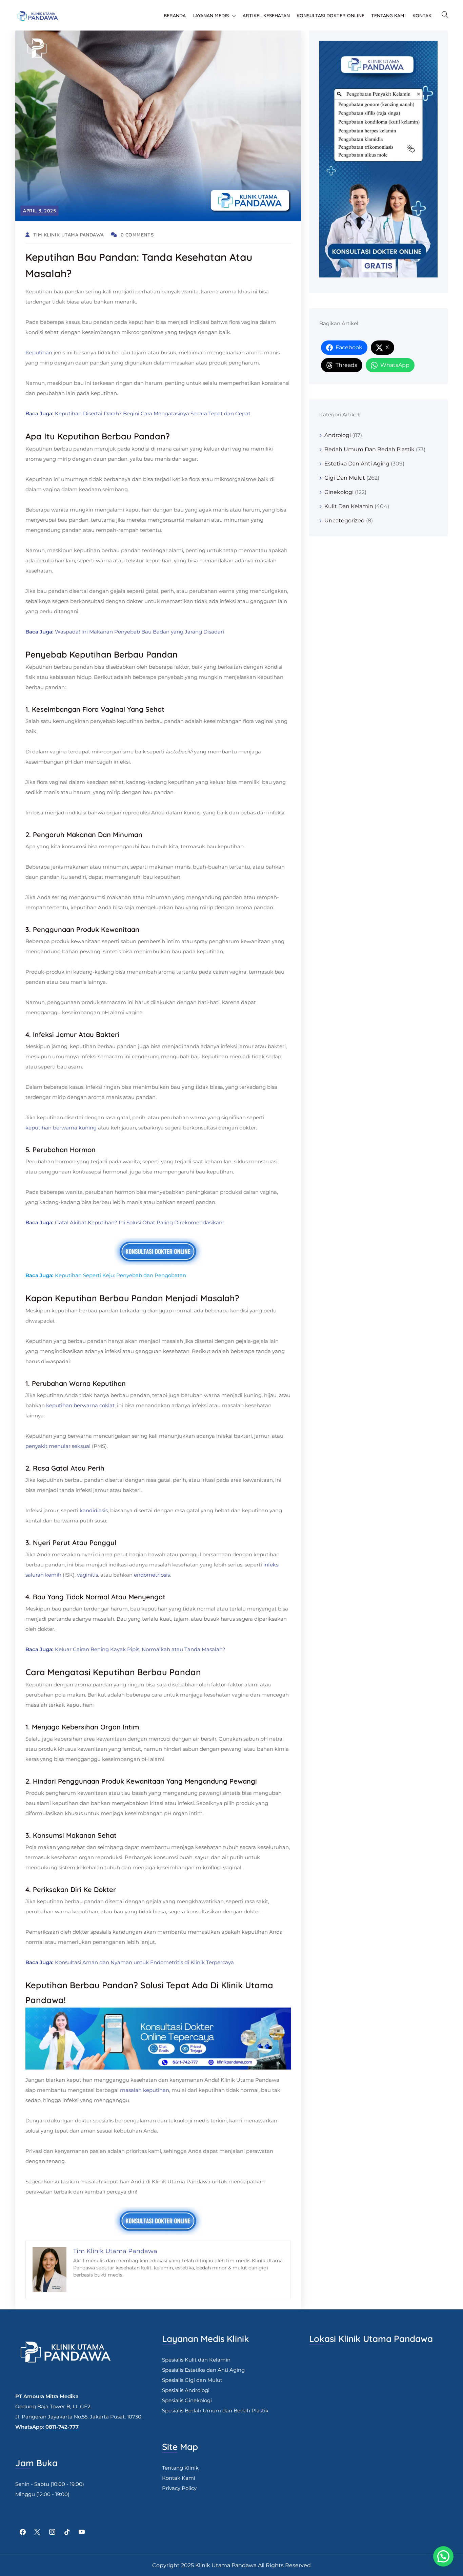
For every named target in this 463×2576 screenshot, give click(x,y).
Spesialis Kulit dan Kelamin (196, 2360)
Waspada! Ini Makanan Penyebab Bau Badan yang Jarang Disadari (139, 632)
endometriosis (152, 1575)
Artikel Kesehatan (266, 16)
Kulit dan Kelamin (349, 506)
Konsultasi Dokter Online (330, 16)
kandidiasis (94, 1510)
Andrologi (338, 435)
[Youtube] (82, 2532)
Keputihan (39, 352)
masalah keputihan (145, 2090)
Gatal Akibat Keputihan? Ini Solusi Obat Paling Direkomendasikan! (139, 1222)
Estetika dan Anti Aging (357, 464)
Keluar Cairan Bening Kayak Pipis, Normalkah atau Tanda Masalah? (140, 1649)
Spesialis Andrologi (186, 2390)
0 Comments (137, 235)
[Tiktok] (67, 2532)
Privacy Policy (179, 2488)
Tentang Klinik (180, 2468)
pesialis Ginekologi (188, 2400)
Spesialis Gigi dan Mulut (192, 2380)
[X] (38, 2532)
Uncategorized (345, 521)
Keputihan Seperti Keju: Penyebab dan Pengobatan (120, 1275)
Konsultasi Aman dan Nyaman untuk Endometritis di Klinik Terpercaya (144, 1962)
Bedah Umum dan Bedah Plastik (369, 449)
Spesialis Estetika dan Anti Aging (203, 2370)
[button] (443, 2556)
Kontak (422, 16)
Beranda (175, 16)
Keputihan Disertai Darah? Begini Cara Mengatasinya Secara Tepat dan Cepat (153, 413)
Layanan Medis (211, 16)
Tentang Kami (388, 16)
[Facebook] (23, 2532)
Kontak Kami (179, 2478)
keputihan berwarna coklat (80, 1405)
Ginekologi (339, 492)
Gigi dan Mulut (345, 478)
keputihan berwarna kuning (61, 1128)
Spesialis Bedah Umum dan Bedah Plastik (215, 2411)
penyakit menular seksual (58, 1446)
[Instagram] (52, 2532)
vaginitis (87, 1575)
